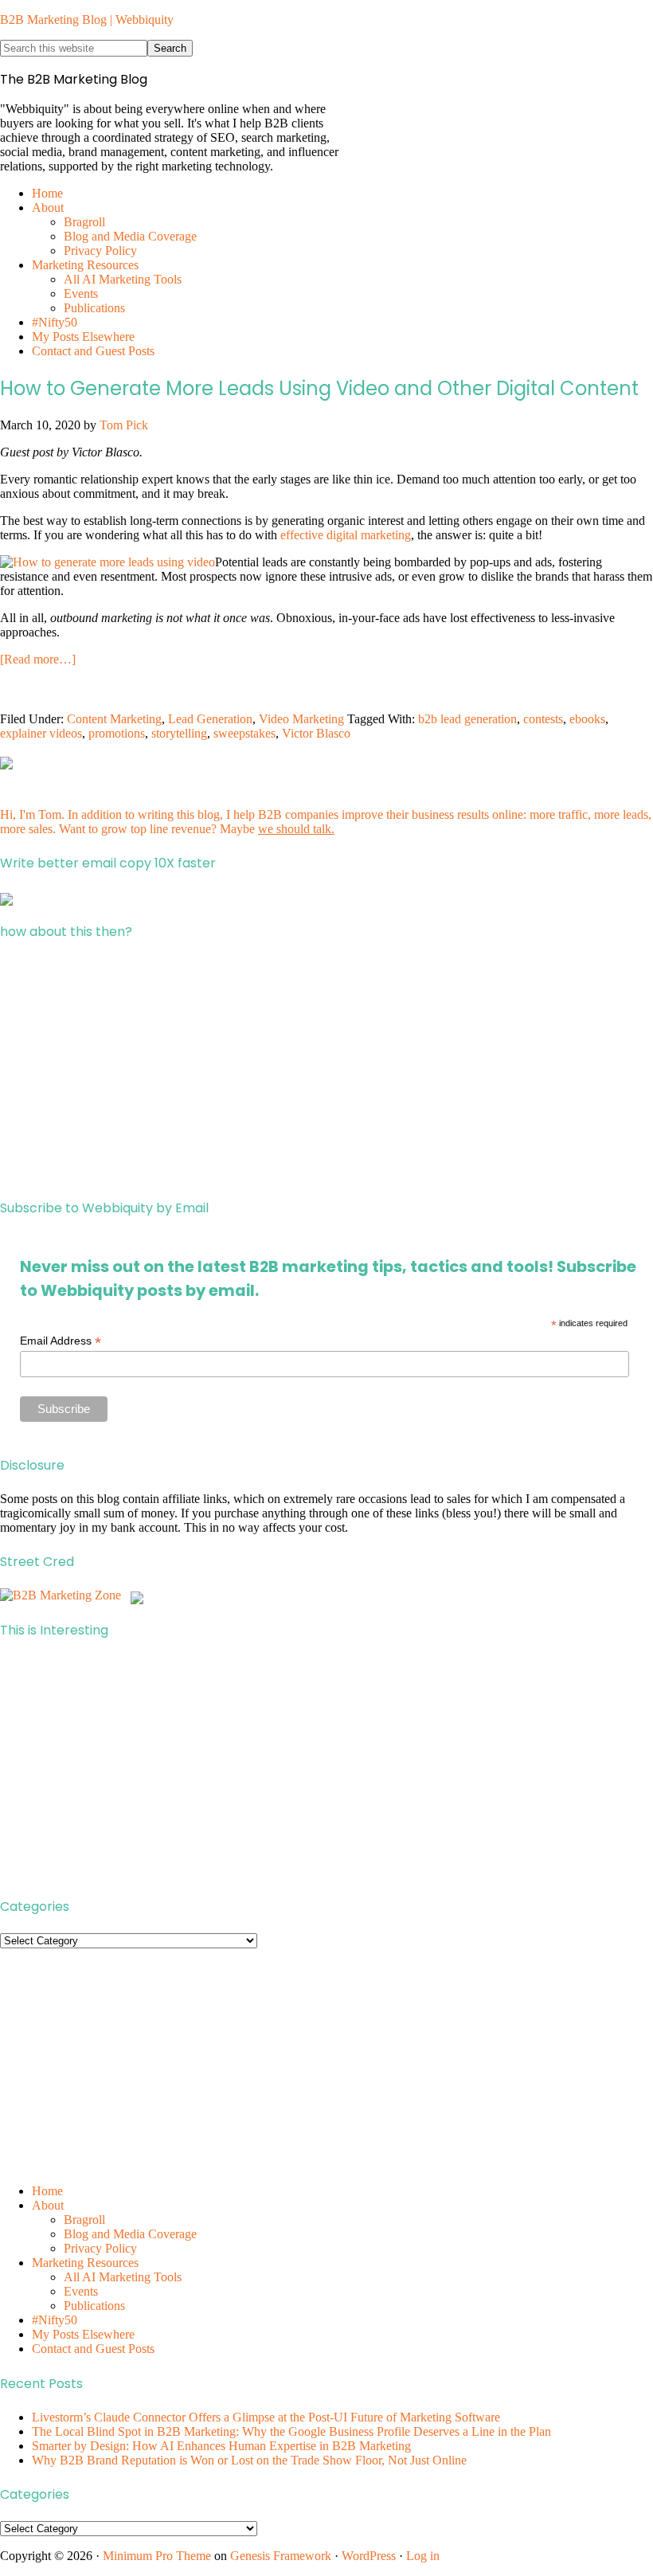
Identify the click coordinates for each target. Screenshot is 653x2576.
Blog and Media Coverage (130, 2234)
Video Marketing (301, 719)
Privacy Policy (100, 2248)
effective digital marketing (346, 535)
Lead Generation (210, 719)
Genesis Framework (281, 2556)
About (48, 2205)
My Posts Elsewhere (83, 2334)
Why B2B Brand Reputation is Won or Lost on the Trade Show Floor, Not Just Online (249, 2460)
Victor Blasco (316, 733)
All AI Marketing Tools (123, 2277)
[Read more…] (38, 659)
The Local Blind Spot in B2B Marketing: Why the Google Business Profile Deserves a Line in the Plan (291, 2431)
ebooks (587, 719)
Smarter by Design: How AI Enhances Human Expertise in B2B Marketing (221, 2446)
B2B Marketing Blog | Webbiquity (87, 20)
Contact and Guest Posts (93, 2349)
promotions (117, 733)
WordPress (369, 2556)
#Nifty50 (55, 2320)
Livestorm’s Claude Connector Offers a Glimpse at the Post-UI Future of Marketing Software (266, 2417)
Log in (423, 2556)
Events (81, 2291)
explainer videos (41, 733)
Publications (94, 2306)
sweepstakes (244, 733)
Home (47, 2191)
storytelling (179, 733)
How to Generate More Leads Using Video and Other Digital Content (319, 388)
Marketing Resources (85, 2263)
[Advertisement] (326, 1070)
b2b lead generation (467, 719)
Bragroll (84, 2220)
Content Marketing (114, 719)
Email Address (61, 1341)
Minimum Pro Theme (157, 2556)
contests (543, 719)
